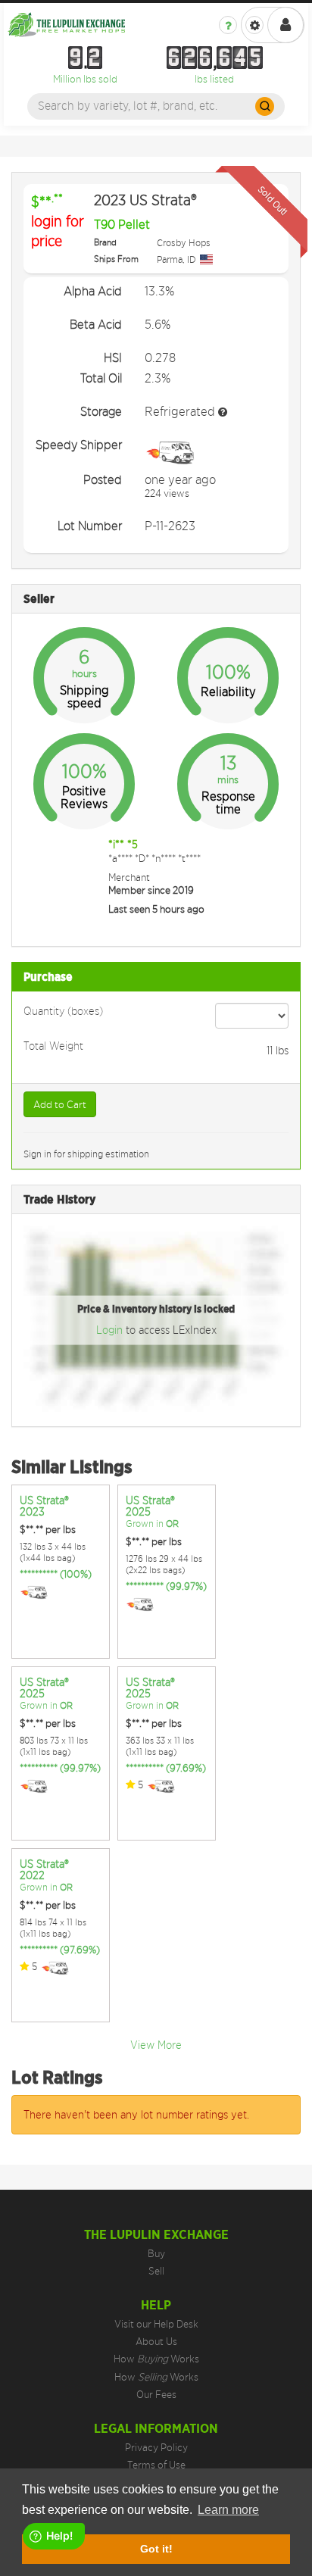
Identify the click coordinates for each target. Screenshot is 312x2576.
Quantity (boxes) (63, 1010)
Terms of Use (156, 2465)
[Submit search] (265, 106)
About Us (156, 2341)
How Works (156, 2359)
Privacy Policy (156, 2447)
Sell (156, 2271)
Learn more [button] (228, 2510)
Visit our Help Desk (156, 2324)
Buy (156, 2253)
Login (111, 1330)
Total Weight (53, 1045)
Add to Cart (60, 1104)
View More (156, 2045)
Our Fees (156, 2394)
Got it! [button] (156, 2549)
